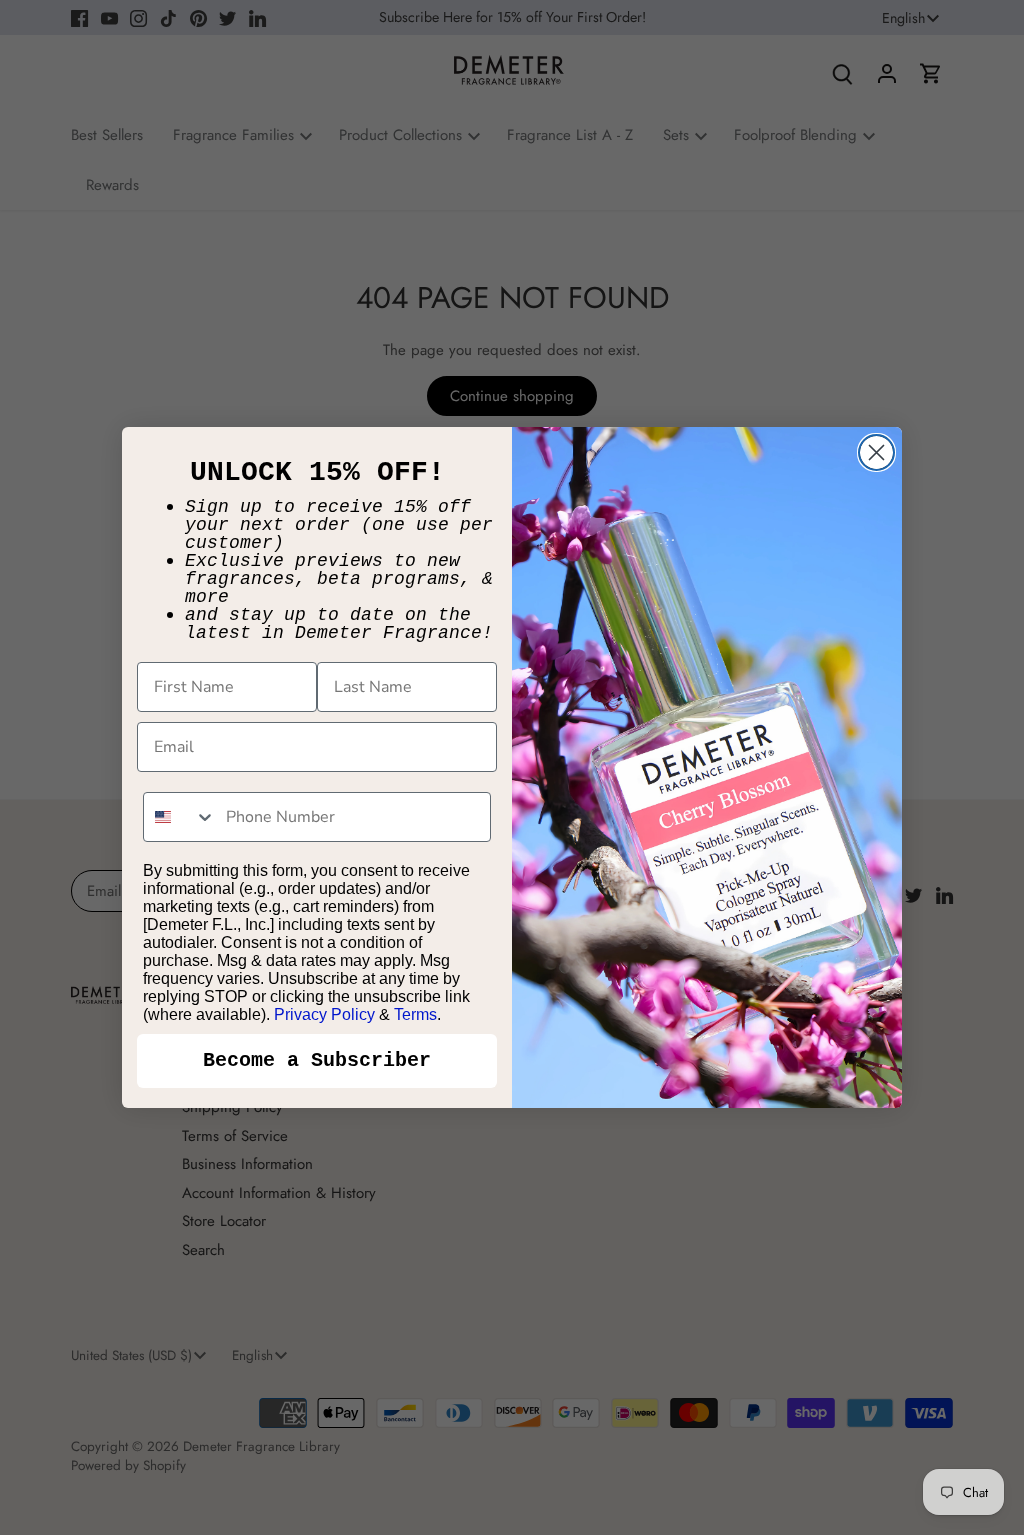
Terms (415, 1014)
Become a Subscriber (317, 1060)
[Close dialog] (876, 452)
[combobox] (180, 817)
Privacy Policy (324, 1014)
